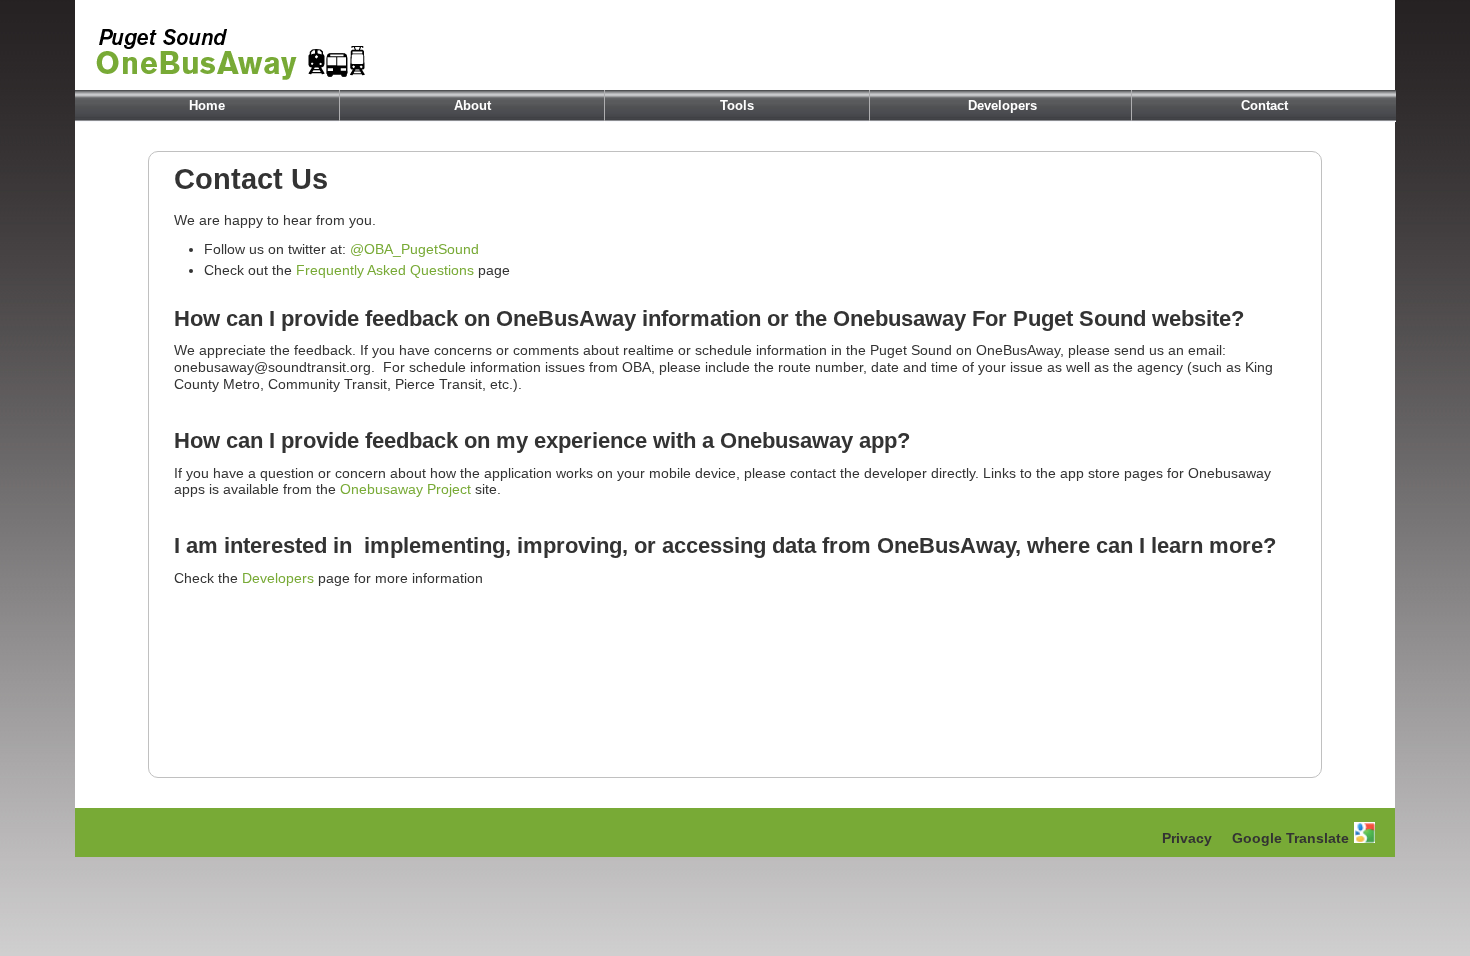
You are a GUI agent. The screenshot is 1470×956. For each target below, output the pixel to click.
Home (207, 105)
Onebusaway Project (405, 489)
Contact (1264, 105)
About (472, 105)
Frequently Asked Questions (385, 270)
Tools (737, 105)
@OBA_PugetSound (414, 249)
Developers (1002, 105)
